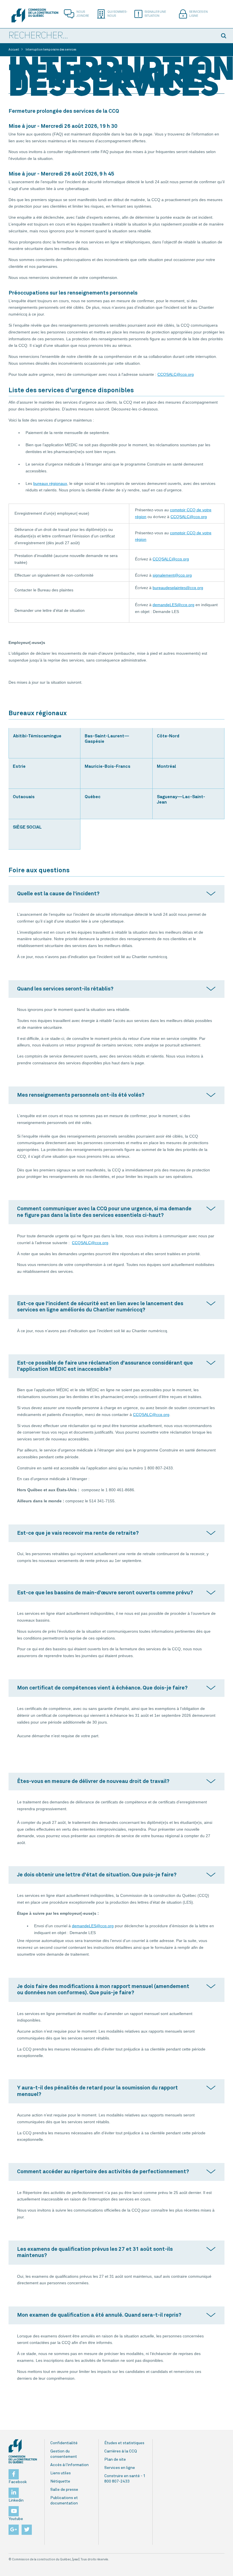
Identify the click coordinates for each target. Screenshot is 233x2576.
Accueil (14, 50)
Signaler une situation (155, 14)
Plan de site (115, 2460)
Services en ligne (198, 14)
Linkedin (16, 2500)
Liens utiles (61, 2473)
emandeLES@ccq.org (175, 605)
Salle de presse (64, 2490)
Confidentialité (64, 2443)
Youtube (16, 2519)
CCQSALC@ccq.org (176, 374)
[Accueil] (35, 15)
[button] (224, 36)
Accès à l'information (69, 2465)
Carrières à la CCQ (121, 2451)
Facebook (18, 2482)
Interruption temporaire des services (51, 50)
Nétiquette (60, 2481)
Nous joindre (83, 14)
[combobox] (108, 36)
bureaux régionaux (50, 483)
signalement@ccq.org (172, 575)
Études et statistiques (124, 2443)
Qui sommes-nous (117, 14)
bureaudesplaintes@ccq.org (178, 588)
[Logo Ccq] (23, 2451)
